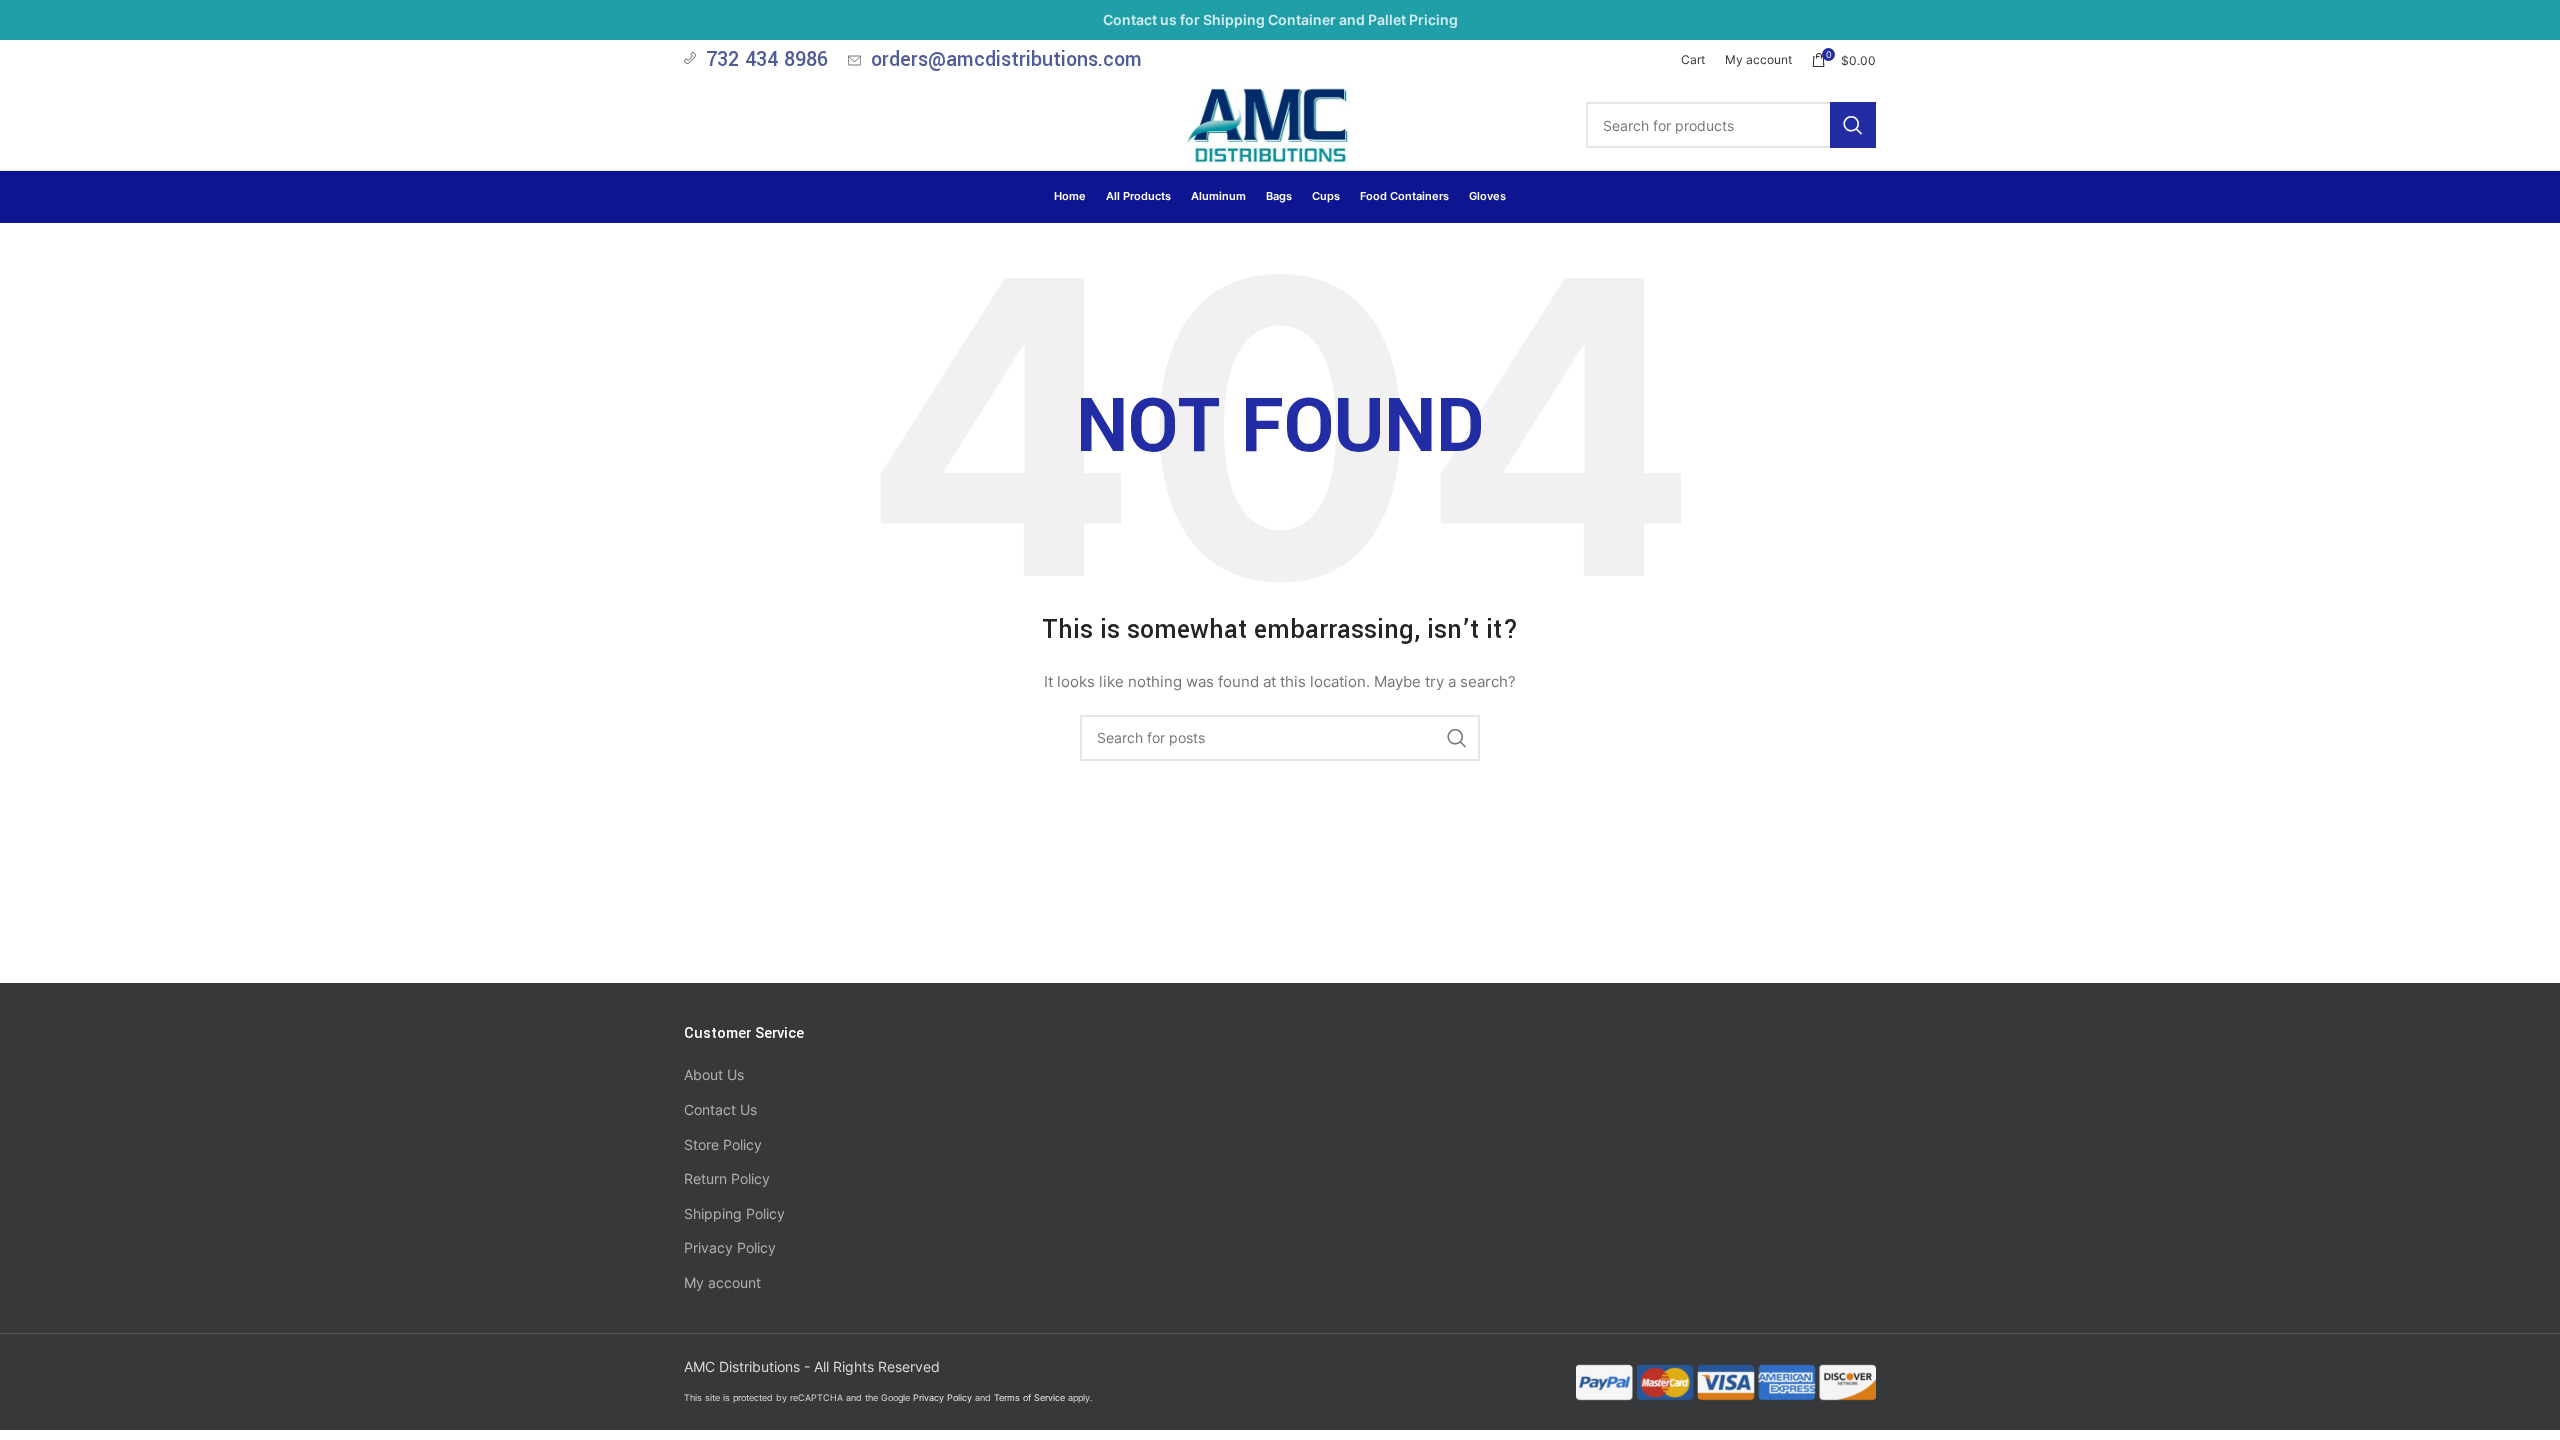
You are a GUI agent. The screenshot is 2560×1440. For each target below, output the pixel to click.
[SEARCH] (1853, 125)
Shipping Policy (734, 1213)
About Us (714, 1074)
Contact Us (720, 1109)
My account (722, 1282)
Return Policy (727, 1178)
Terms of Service (1029, 1397)
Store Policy (723, 1144)
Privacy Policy (730, 1247)
